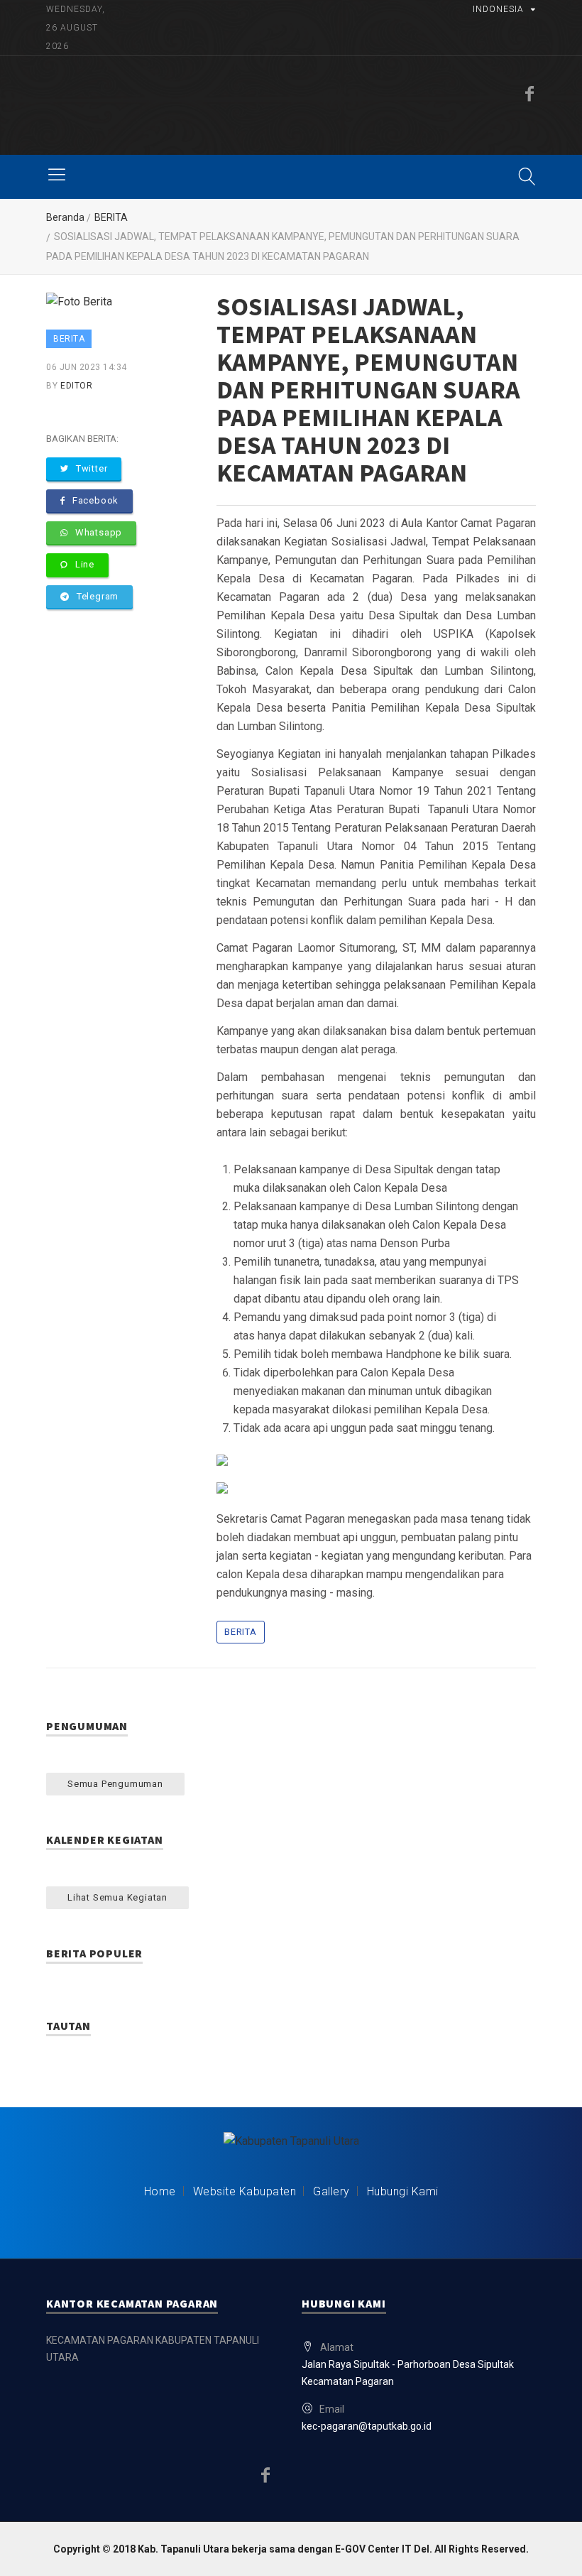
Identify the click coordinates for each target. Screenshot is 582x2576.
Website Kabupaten (245, 2191)
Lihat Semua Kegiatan (117, 1897)
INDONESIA (498, 9)
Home (160, 2191)
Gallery (331, 2191)
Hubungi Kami (403, 2191)
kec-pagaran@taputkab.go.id (367, 2426)
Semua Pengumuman (115, 1784)
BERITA (111, 217)
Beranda (65, 217)
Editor (76, 386)
